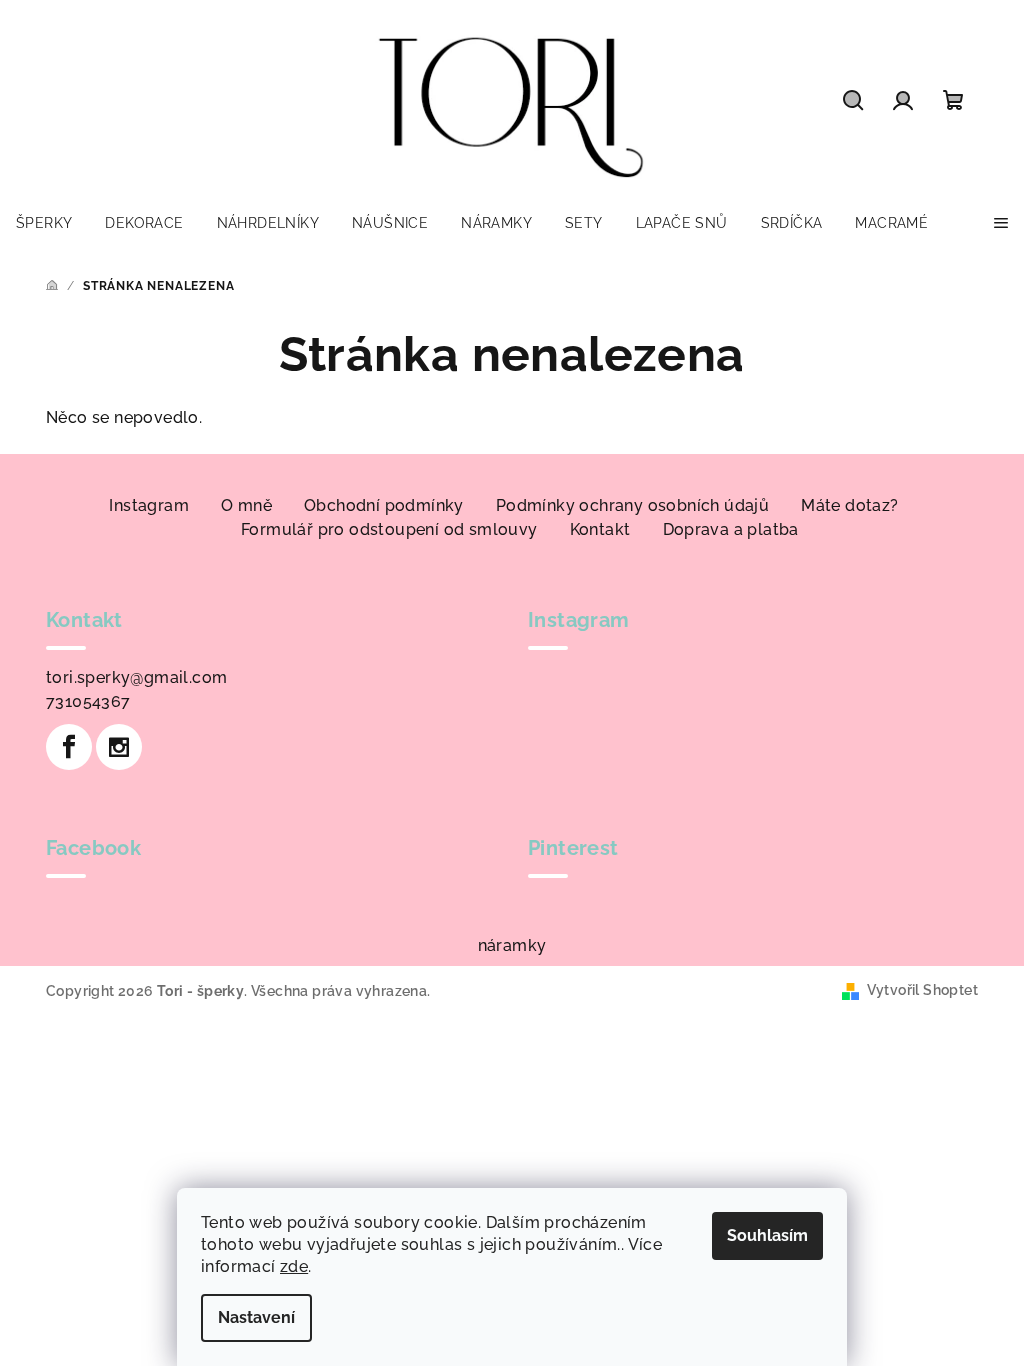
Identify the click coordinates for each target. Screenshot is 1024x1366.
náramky (512, 945)
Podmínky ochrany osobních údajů (632, 505)
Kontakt (600, 529)
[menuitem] (44, 223)
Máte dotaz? (849, 505)
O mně (246, 505)
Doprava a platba (731, 529)
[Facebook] (69, 747)
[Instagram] (119, 747)
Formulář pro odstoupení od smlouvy (389, 529)
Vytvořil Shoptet (922, 990)
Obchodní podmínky (384, 505)
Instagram (149, 505)
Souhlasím (767, 1235)
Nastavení (256, 1317)
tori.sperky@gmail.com (136, 677)
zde (294, 1266)
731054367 (88, 701)
